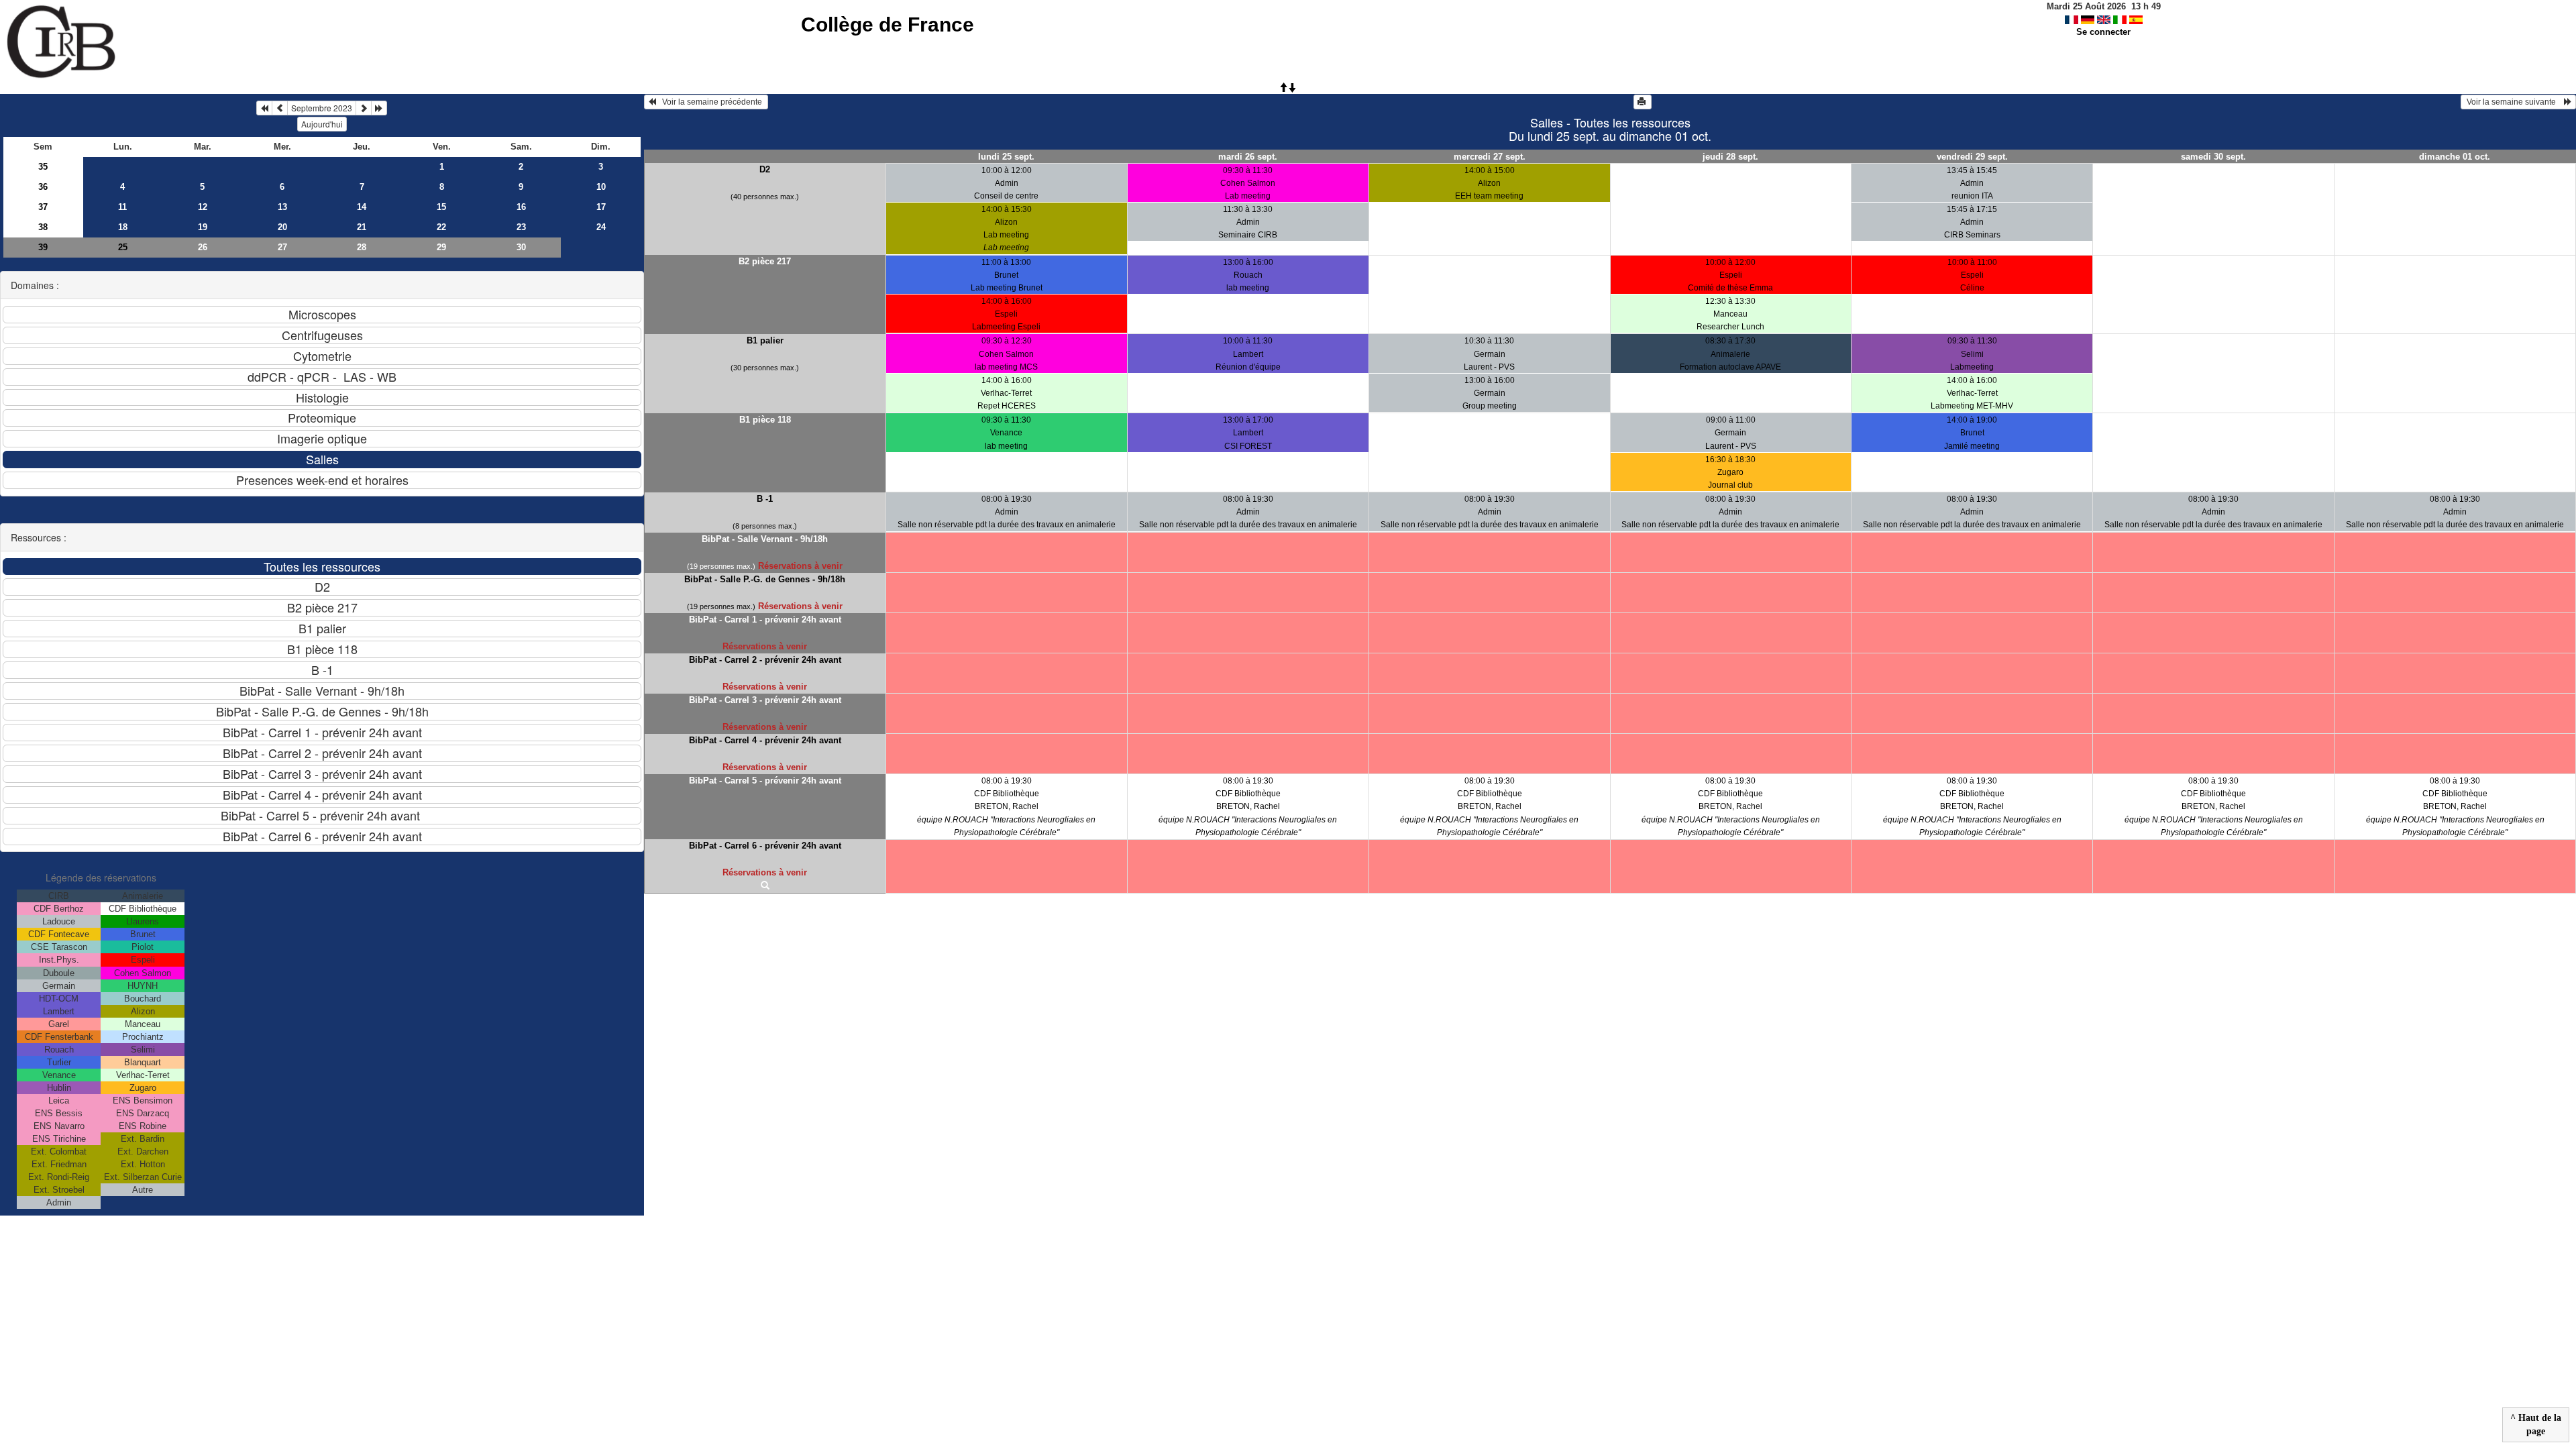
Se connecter (2103, 32)
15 (441, 207)
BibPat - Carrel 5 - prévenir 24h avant (765, 781)
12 (203, 207)
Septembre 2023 (322, 108)
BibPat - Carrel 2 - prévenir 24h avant (765, 660)
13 (282, 207)
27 (282, 247)
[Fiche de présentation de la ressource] (765, 886)
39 (43, 247)
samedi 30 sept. (2213, 157)
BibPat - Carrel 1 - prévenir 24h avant (765, 620)
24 (601, 227)
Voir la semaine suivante (2514, 102)
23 (521, 227)
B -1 (765, 499)
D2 (765, 169)
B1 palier (765, 340)
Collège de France (888, 24)
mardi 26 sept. (1248, 157)
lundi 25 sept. (1006, 157)
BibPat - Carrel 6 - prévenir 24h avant (765, 846)
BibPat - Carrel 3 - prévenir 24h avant (765, 700)
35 (43, 167)
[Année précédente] (264, 108)
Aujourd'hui (322, 124)
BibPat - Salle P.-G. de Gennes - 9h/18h (765, 579)
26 (203, 247)
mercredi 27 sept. (1490, 157)
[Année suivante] (379, 108)
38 (43, 227)
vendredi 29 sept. (1972, 157)
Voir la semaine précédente (710, 102)
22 (441, 227)
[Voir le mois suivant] (364, 108)
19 (203, 227)
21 (362, 227)
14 (362, 207)
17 (601, 207)
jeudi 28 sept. (1730, 157)
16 (521, 207)
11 (122, 207)
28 (362, 247)
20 (282, 227)
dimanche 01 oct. (2455, 157)
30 (521, 247)
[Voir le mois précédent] (280, 108)
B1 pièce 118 (765, 420)
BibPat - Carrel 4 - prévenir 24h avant (765, 740)
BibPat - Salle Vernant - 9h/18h (765, 539)
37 (43, 207)
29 (441, 247)
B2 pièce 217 (765, 261)
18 (123, 227)
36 (43, 187)
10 (601, 187)
